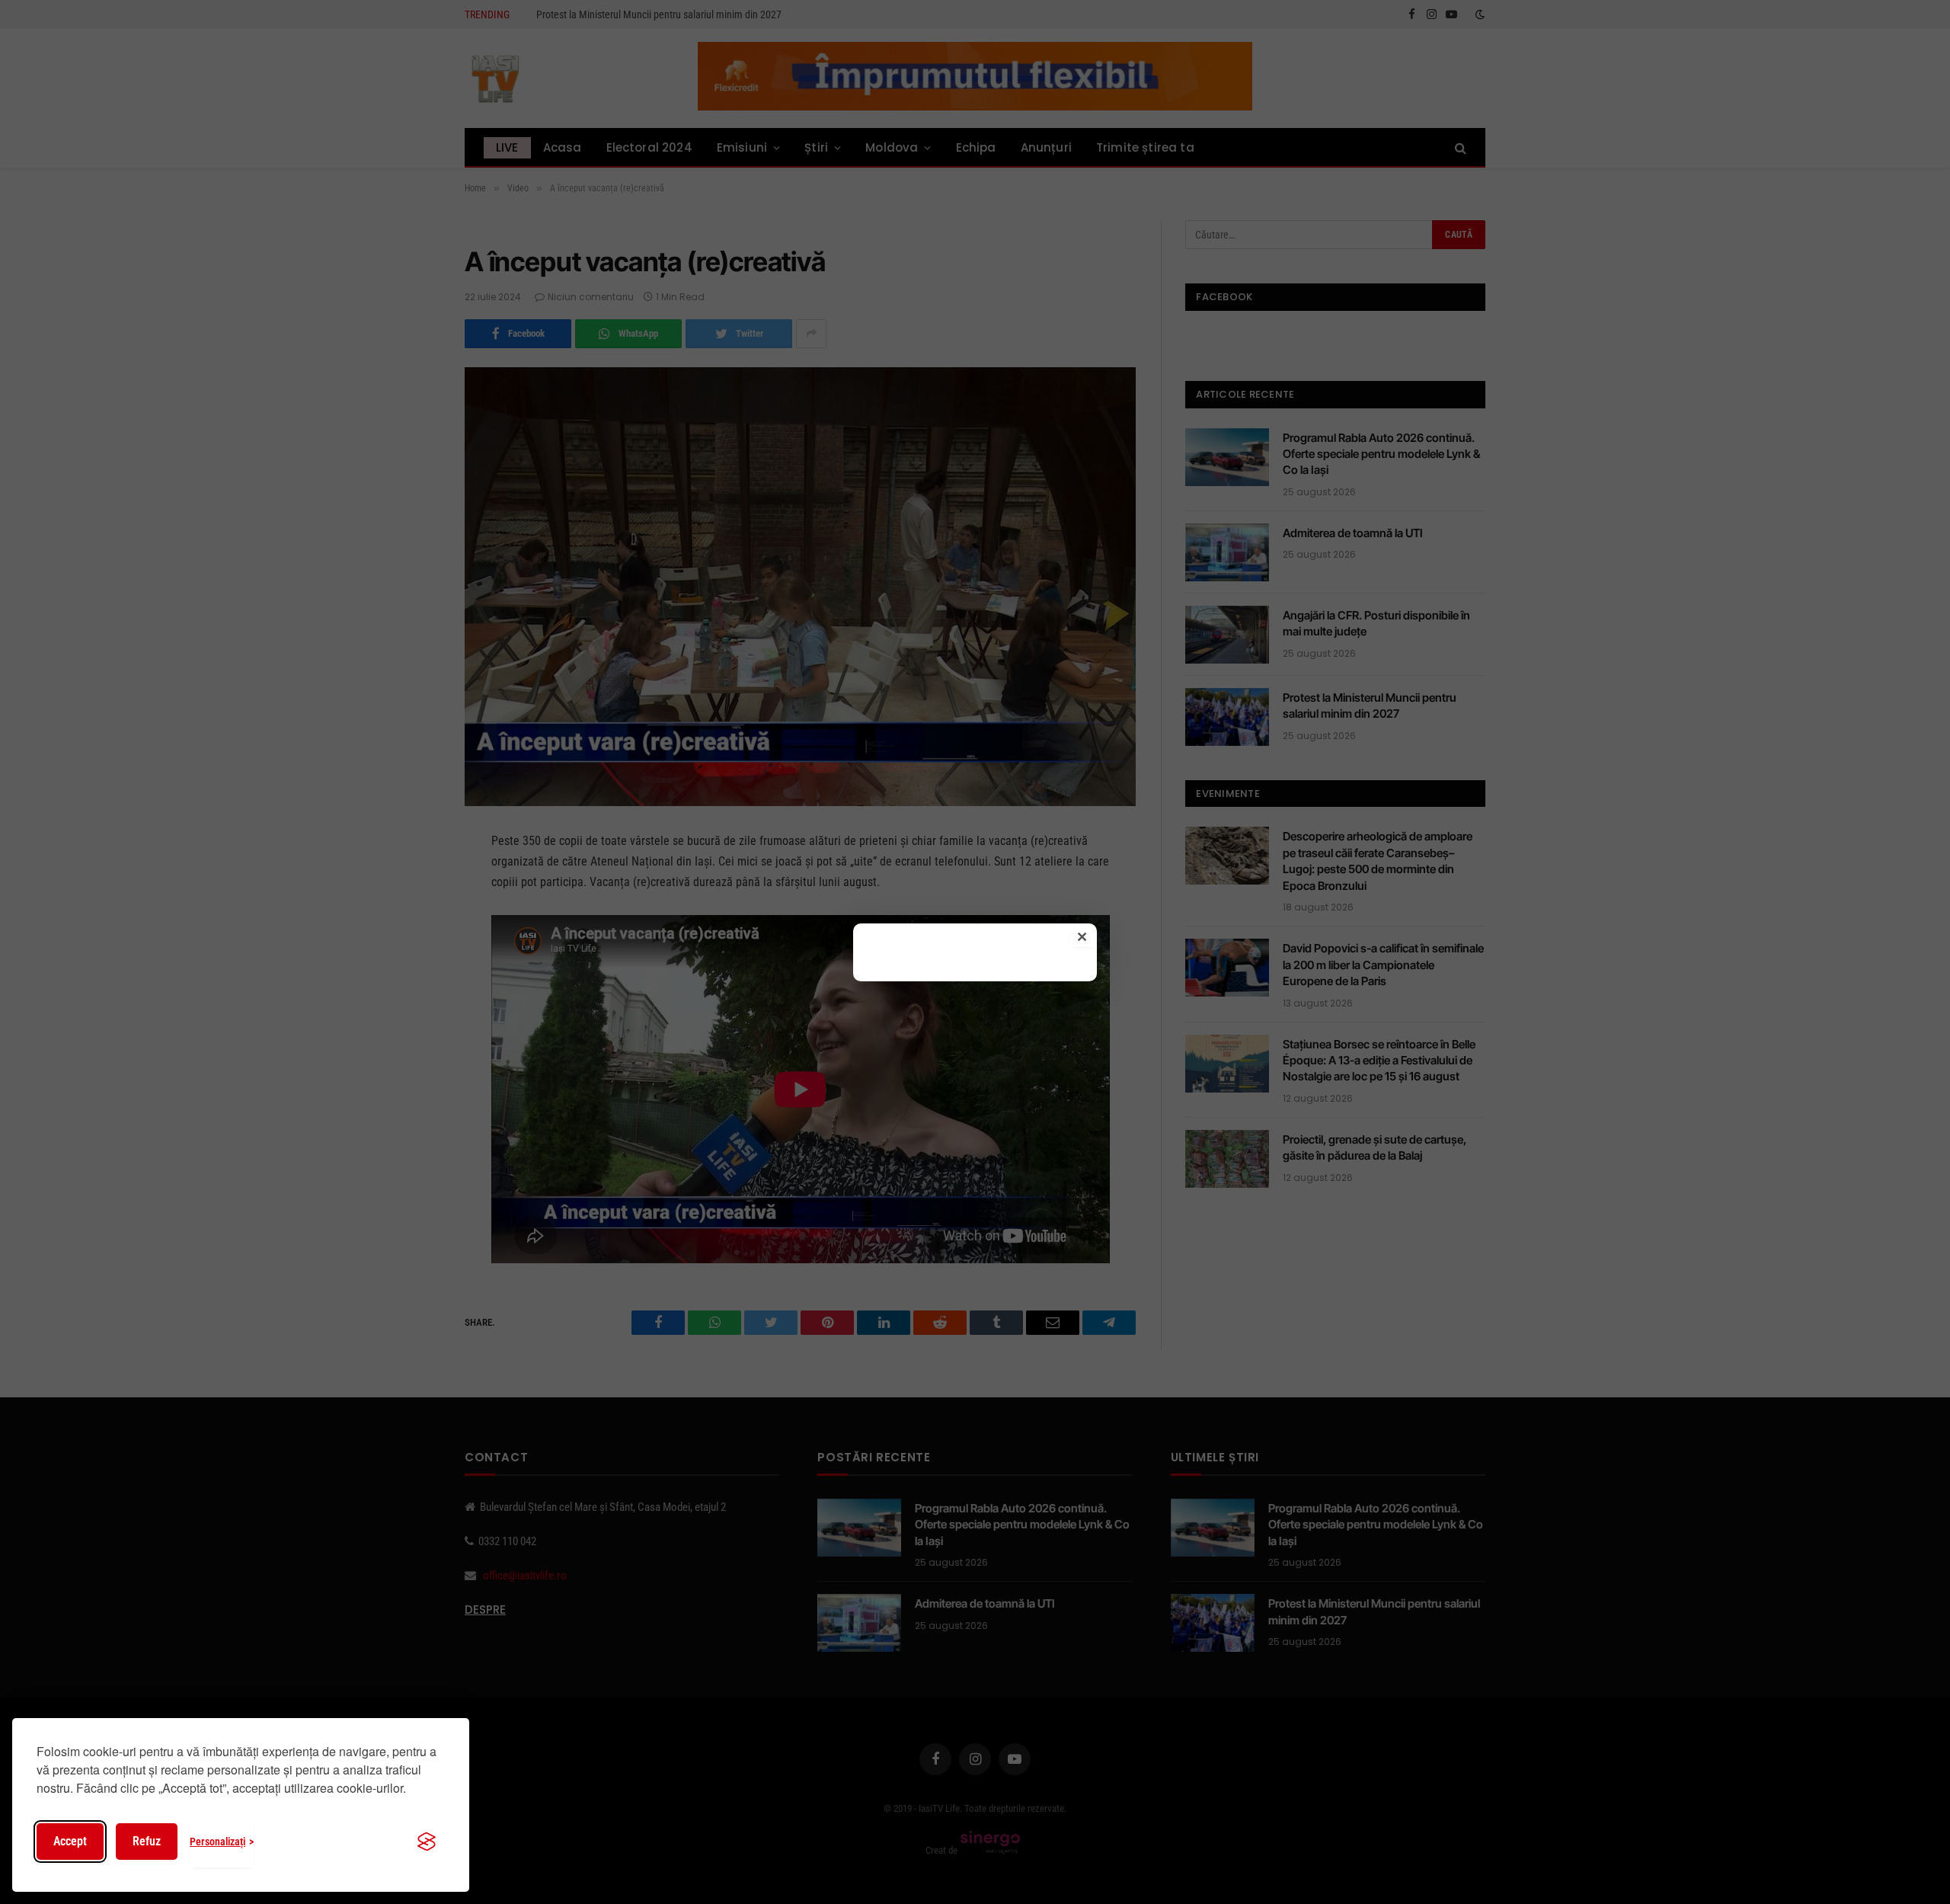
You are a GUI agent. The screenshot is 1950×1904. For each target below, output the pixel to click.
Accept (70, 1841)
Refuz (147, 1841)
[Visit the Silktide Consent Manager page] (427, 1842)
